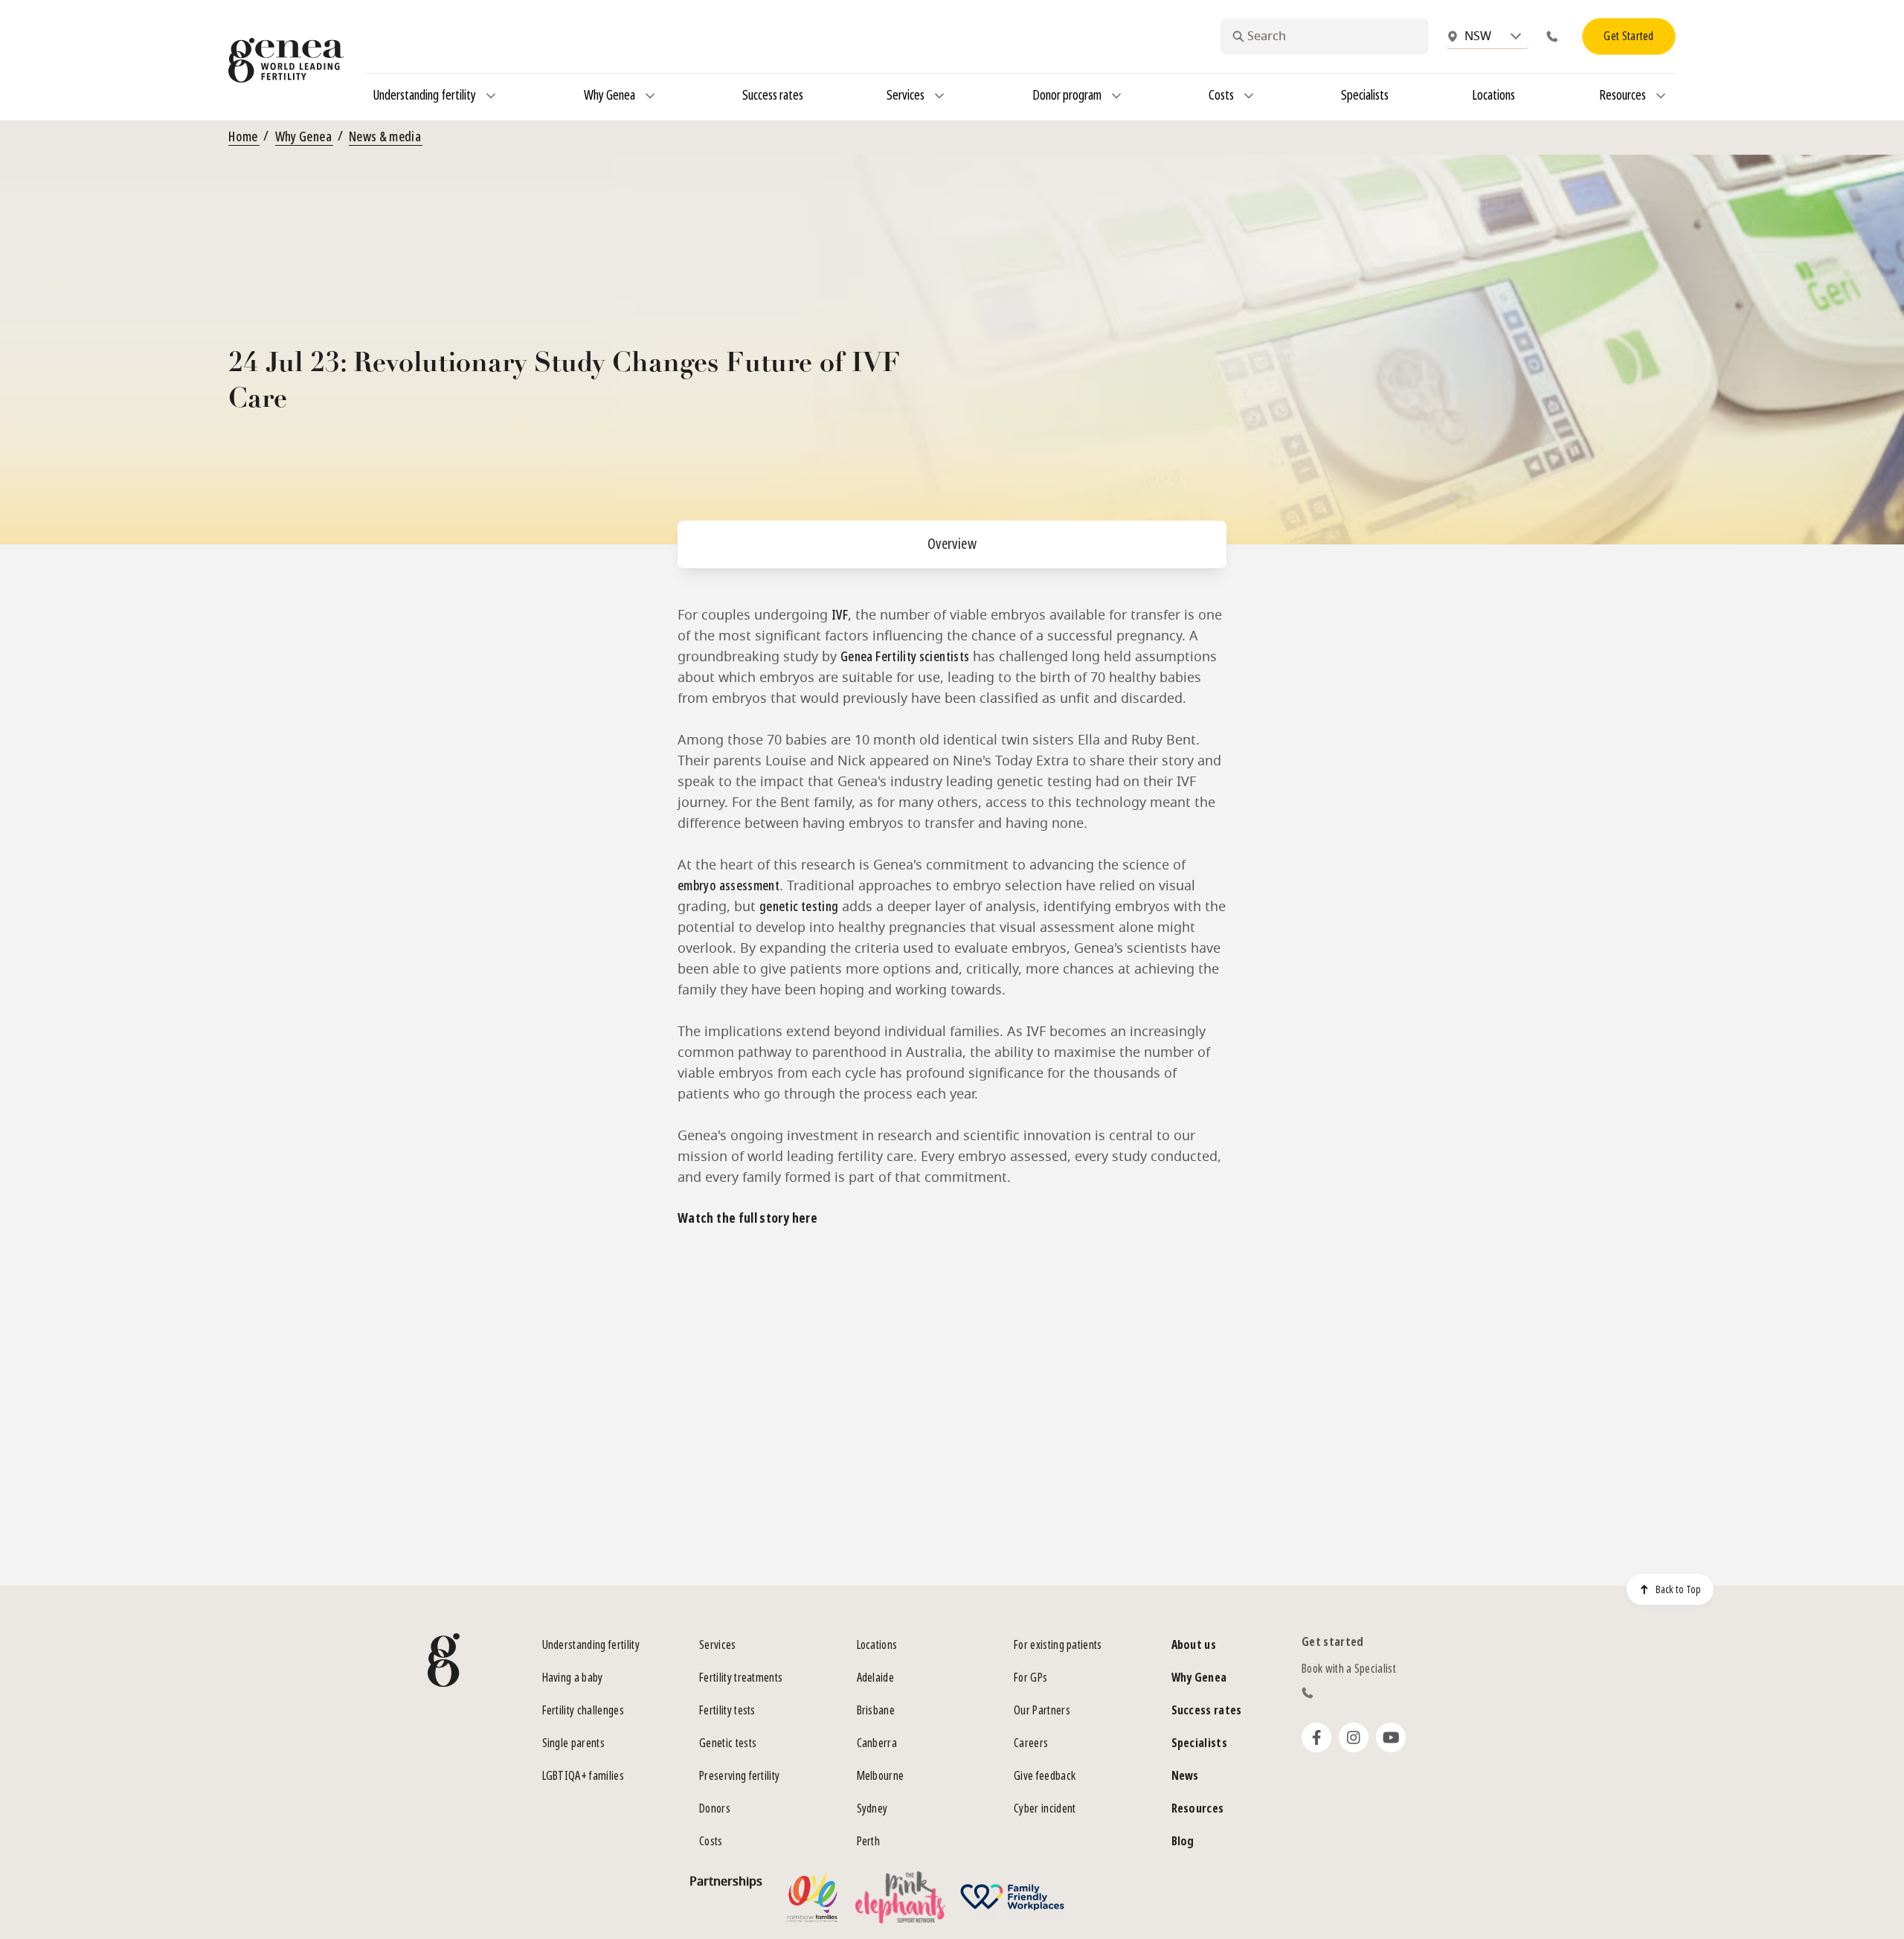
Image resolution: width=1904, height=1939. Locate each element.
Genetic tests (728, 1743)
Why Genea (303, 137)
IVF (840, 615)
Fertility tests (727, 1710)
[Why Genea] (650, 96)
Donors (715, 1808)
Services (718, 1645)
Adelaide (876, 1678)
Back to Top (1678, 1589)
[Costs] (1249, 96)
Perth (869, 1841)
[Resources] (1661, 96)
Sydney (872, 1808)
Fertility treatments (741, 1678)
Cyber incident (1045, 1808)
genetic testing (799, 907)
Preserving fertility (739, 1776)
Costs (711, 1841)
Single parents (573, 1743)
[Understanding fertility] (491, 96)
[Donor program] (1116, 96)
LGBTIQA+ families (583, 1776)
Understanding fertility (591, 1645)
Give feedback (1045, 1776)
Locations (877, 1645)
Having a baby (573, 1678)
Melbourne (881, 1776)
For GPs (1030, 1678)
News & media (385, 137)
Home (243, 137)
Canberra (877, 1743)
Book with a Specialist (1349, 1669)
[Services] (939, 96)
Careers (1031, 1743)
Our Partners (1042, 1710)
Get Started (1629, 36)
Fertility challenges (583, 1710)
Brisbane (876, 1710)
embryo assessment (729, 886)
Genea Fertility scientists (905, 657)
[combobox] (1325, 36)
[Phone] (1555, 36)
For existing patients (1058, 1645)
